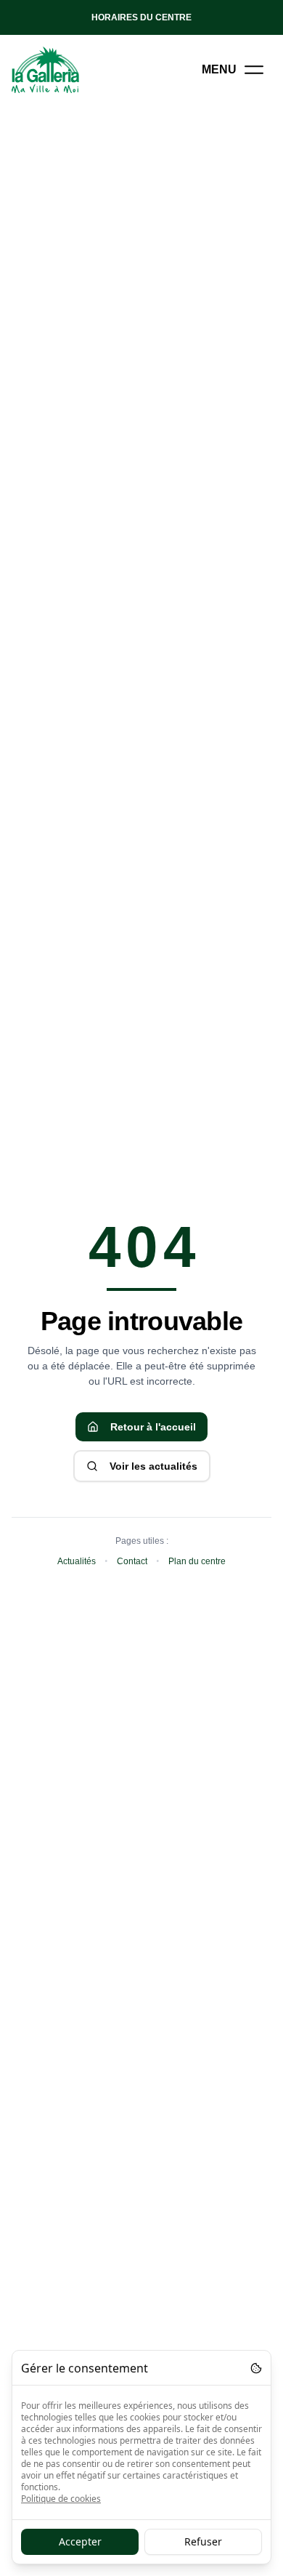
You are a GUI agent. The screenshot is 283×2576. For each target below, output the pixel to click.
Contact (132, 1561)
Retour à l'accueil (153, 1427)
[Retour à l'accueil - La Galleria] (46, 70)
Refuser (203, 2541)
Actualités (77, 1561)
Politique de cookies (61, 2499)
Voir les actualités (153, 1466)
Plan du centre (197, 1561)
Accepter (80, 2541)
